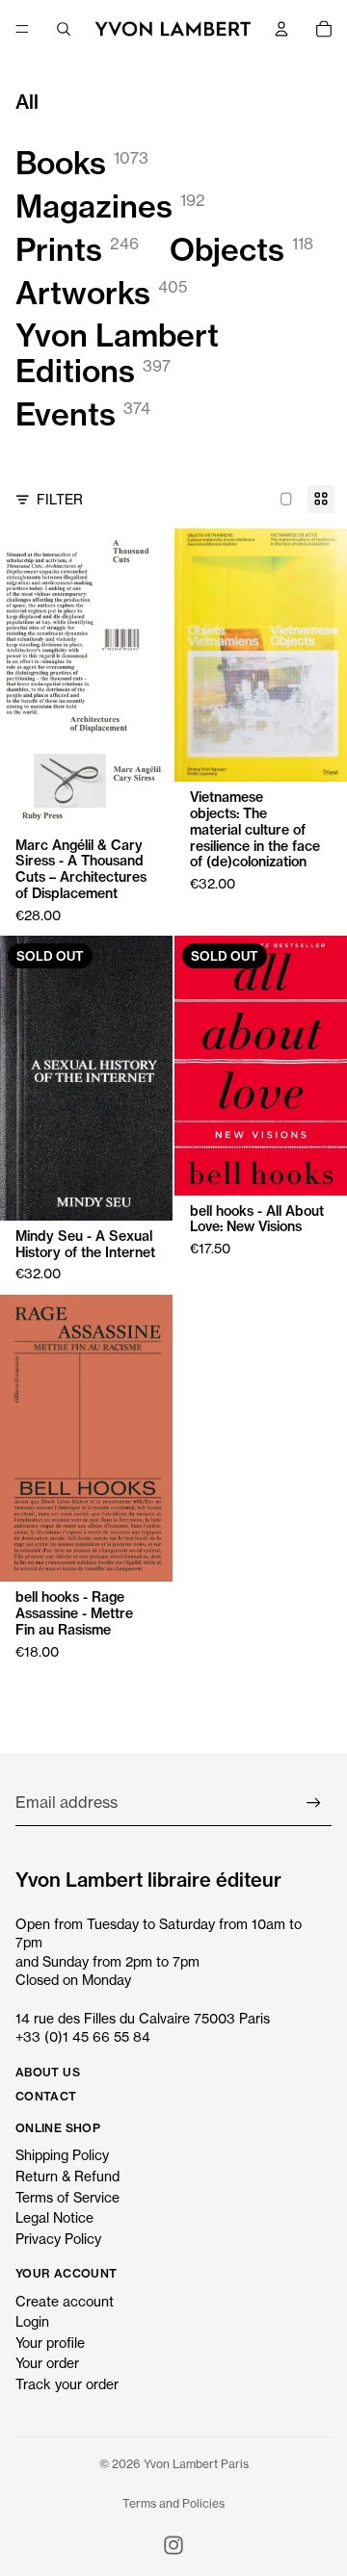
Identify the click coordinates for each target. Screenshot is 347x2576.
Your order (47, 2363)
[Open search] (64, 29)
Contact (46, 2096)
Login (32, 2321)
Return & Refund (67, 2176)
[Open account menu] (281, 29)
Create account (65, 2301)
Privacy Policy (58, 2239)
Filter (60, 499)
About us (48, 2072)
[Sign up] (314, 1803)
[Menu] (22, 29)
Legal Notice (54, 2217)
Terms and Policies (173, 2503)
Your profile (50, 2343)
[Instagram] (173, 2545)
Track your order (67, 2384)
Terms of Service (67, 2197)
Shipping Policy (62, 2155)
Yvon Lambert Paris (196, 2464)
